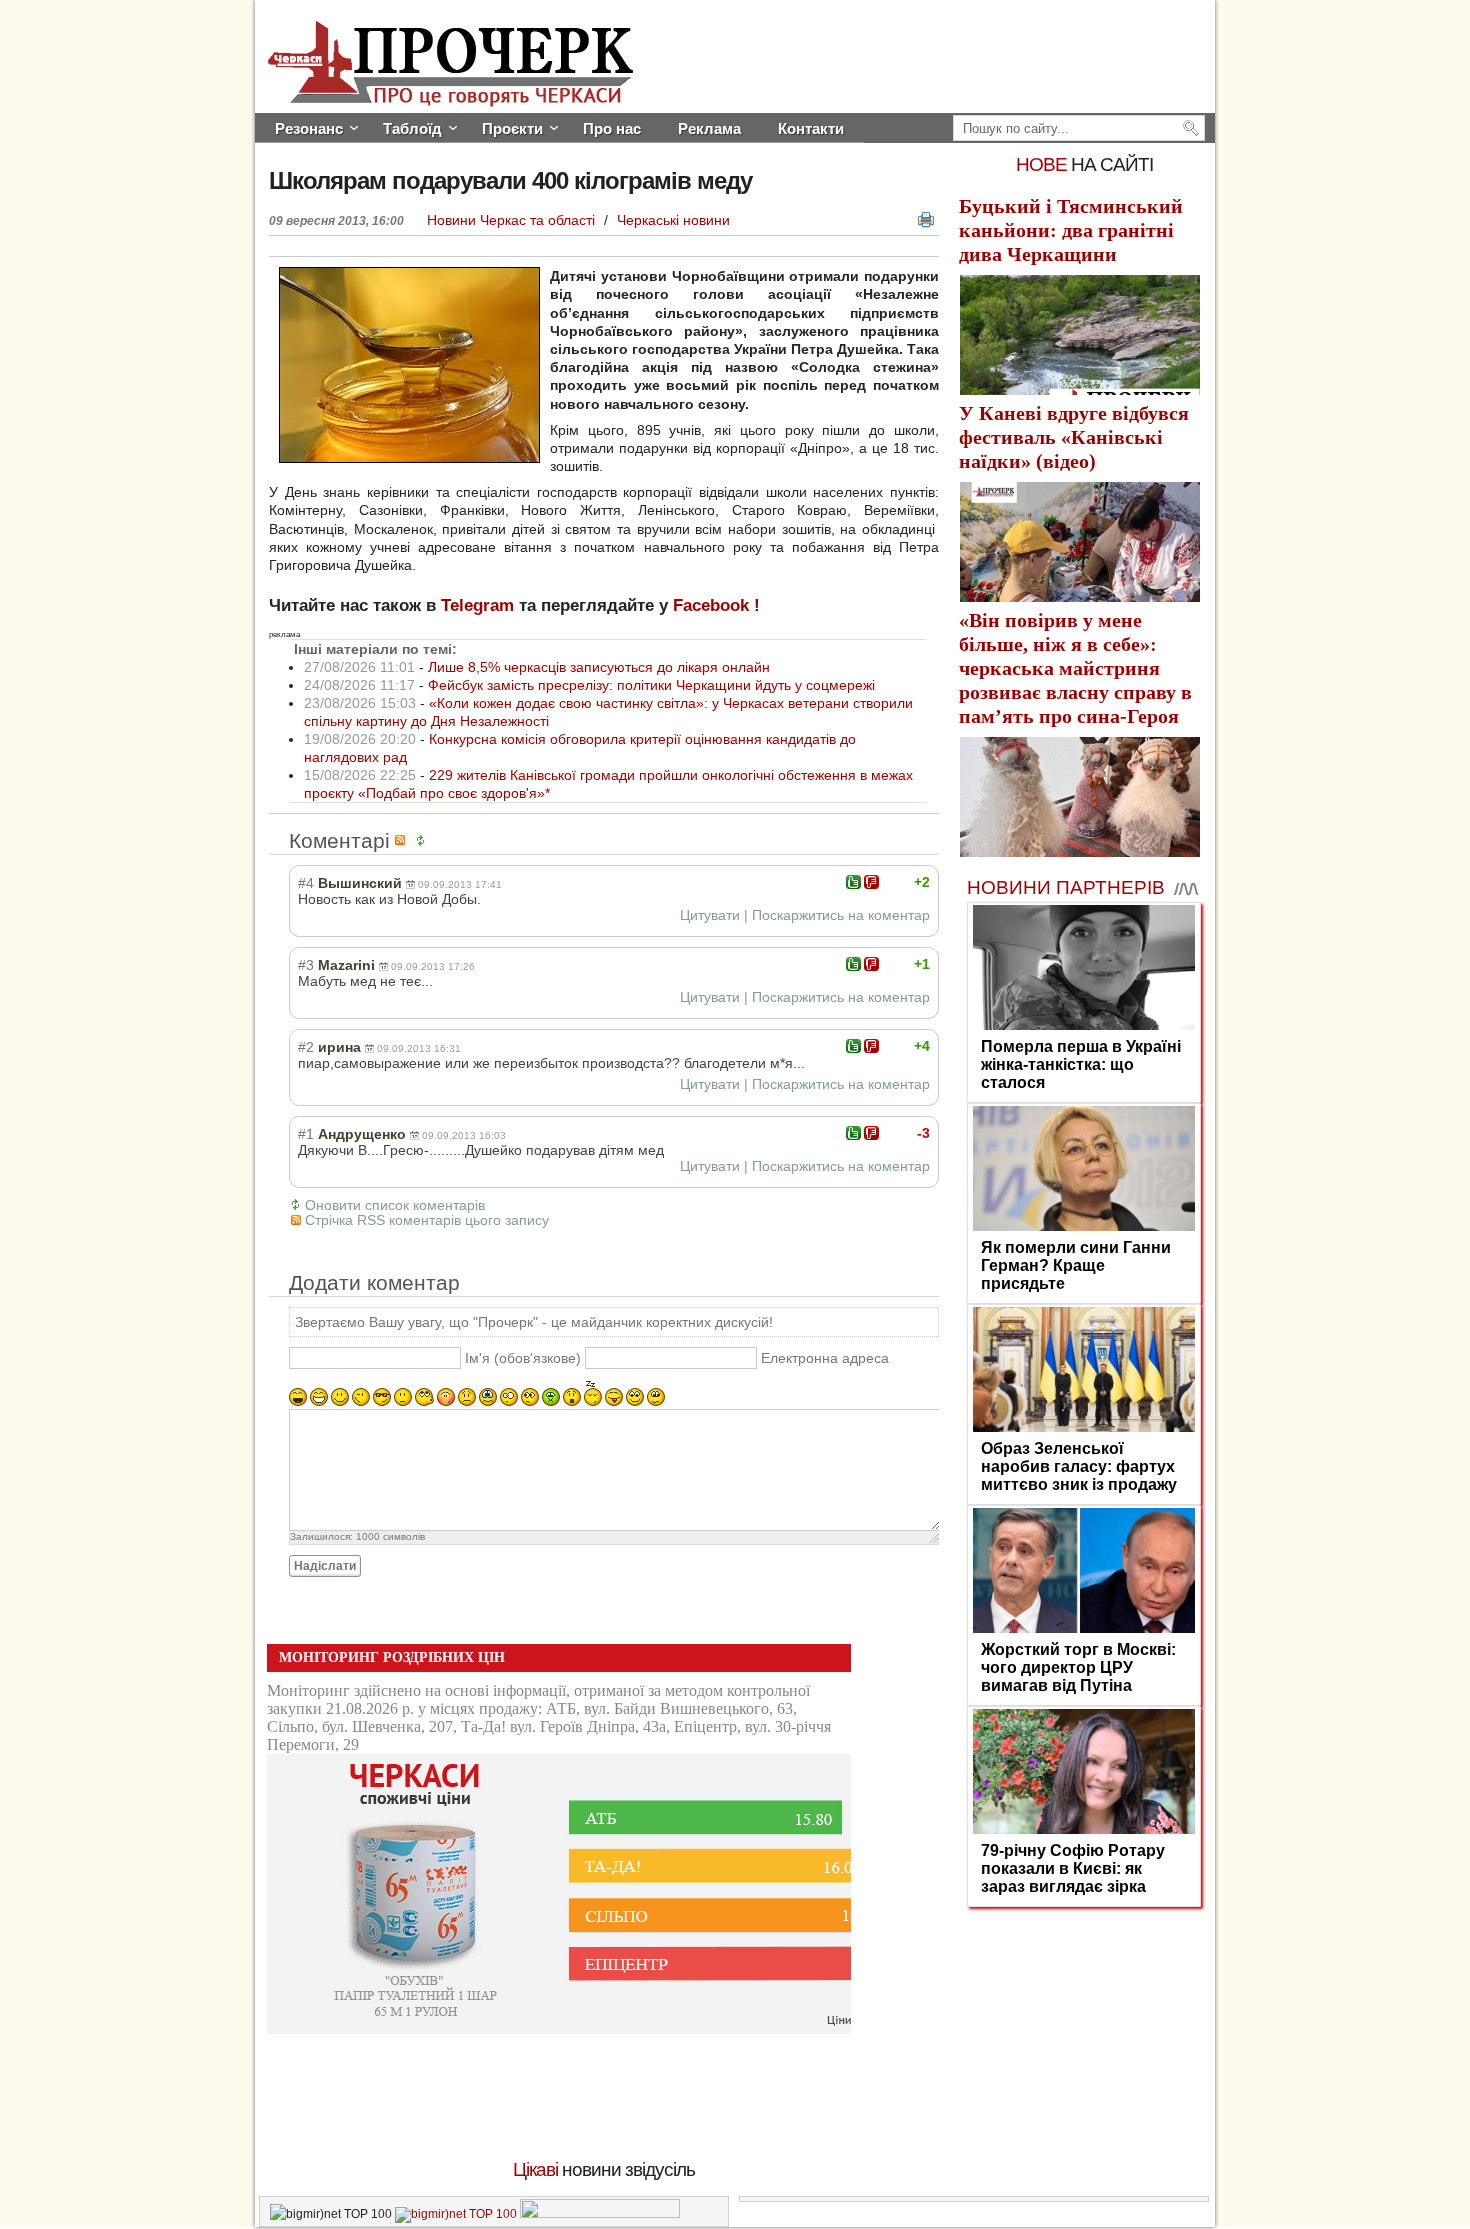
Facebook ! (716, 605)
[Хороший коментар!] (853, 882)
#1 (306, 1134)
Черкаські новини (673, 220)
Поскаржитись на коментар (841, 915)
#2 (306, 1047)
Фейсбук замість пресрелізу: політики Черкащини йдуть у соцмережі (651, 685)
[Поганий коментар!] (871, 882)
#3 (306, 965)
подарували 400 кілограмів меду (510, 180)
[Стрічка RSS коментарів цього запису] (403, 840)
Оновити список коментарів (395, 1205)
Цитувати (710, 915)
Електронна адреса (825, 1358)
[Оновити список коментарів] (424, 840)
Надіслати (325, 1566)
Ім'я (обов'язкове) (523, 1358)
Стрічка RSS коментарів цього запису (427, 1220)
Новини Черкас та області (513, 220)
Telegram (477, 605)
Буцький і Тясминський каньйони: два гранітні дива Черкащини (1071, 230)
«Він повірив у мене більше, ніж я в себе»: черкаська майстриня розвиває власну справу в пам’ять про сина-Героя (1075, 668)
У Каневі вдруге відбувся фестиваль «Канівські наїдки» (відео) (1074, 437)
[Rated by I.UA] (600, 2214)
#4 (306, 883)
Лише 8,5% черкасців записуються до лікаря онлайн (599, 667)
